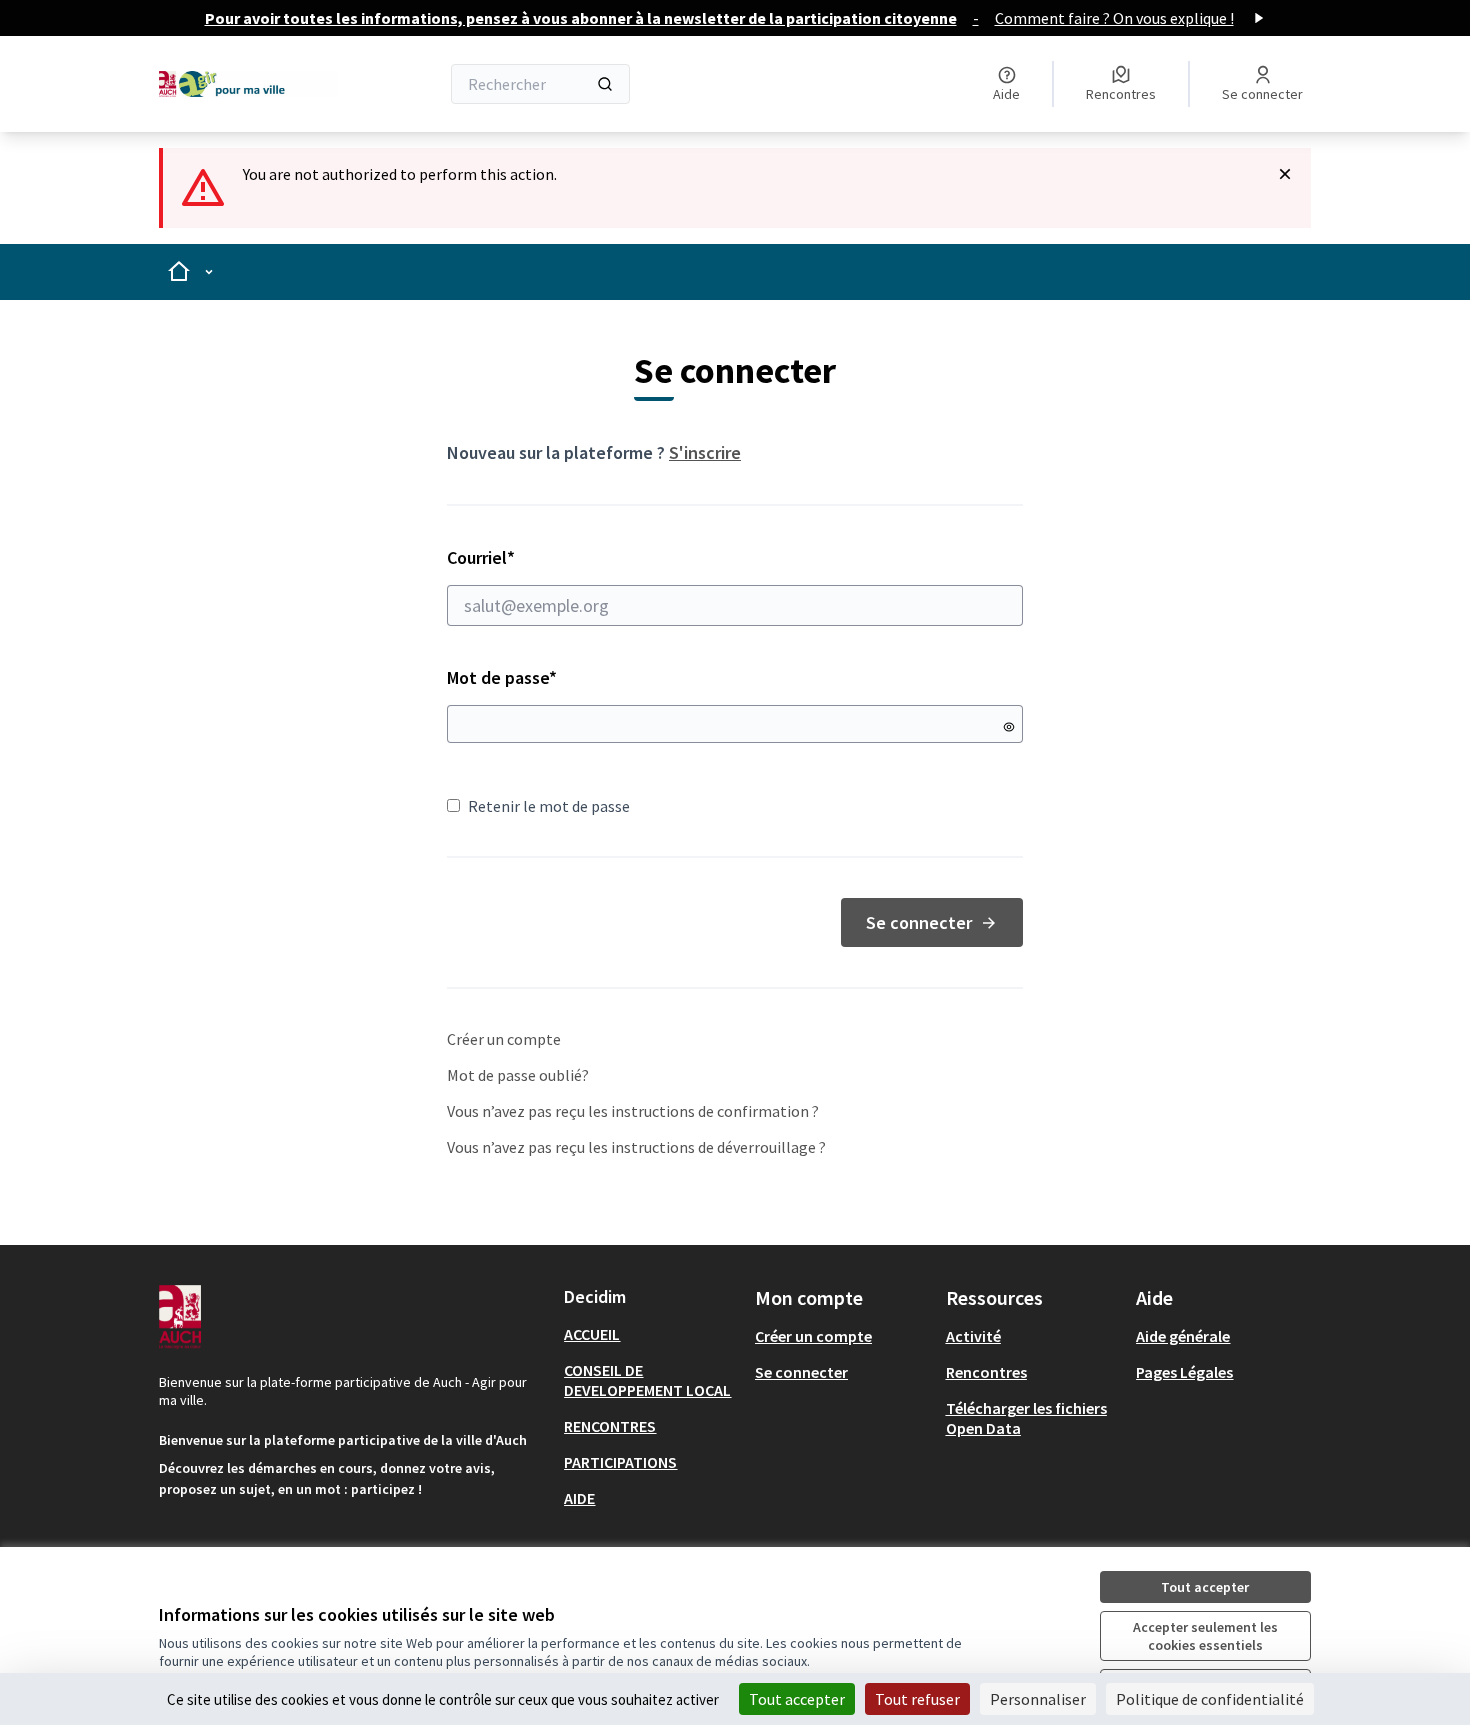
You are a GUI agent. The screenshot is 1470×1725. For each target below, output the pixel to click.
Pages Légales (1184, 1372)
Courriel (552, 557)
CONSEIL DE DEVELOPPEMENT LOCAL (647, 1380)
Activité (973, 1336)
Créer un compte (504, 1039)
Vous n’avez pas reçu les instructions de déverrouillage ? (636, 1147)
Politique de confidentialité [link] (1210, 1699)
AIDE (579, 1498)
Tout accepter (1205, 1587)
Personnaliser (1038, 1699)
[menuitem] (651, 1334)
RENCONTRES (610, 1426)
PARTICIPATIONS (620, 1462)
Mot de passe (502, 677)
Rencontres (986, 1372)
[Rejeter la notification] (1285, 174)
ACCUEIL (592, 1334)
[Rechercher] (605, 84)
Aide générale (1183, 1336)
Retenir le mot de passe (549, 806)
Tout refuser (917, 1699)
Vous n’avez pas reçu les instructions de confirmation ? (633, 1111)
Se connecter (919, 922)
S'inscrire (705, 452)
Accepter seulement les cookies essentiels (1205, 1636)
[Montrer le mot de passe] (1009, 727)
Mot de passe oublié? (518, 1075)
